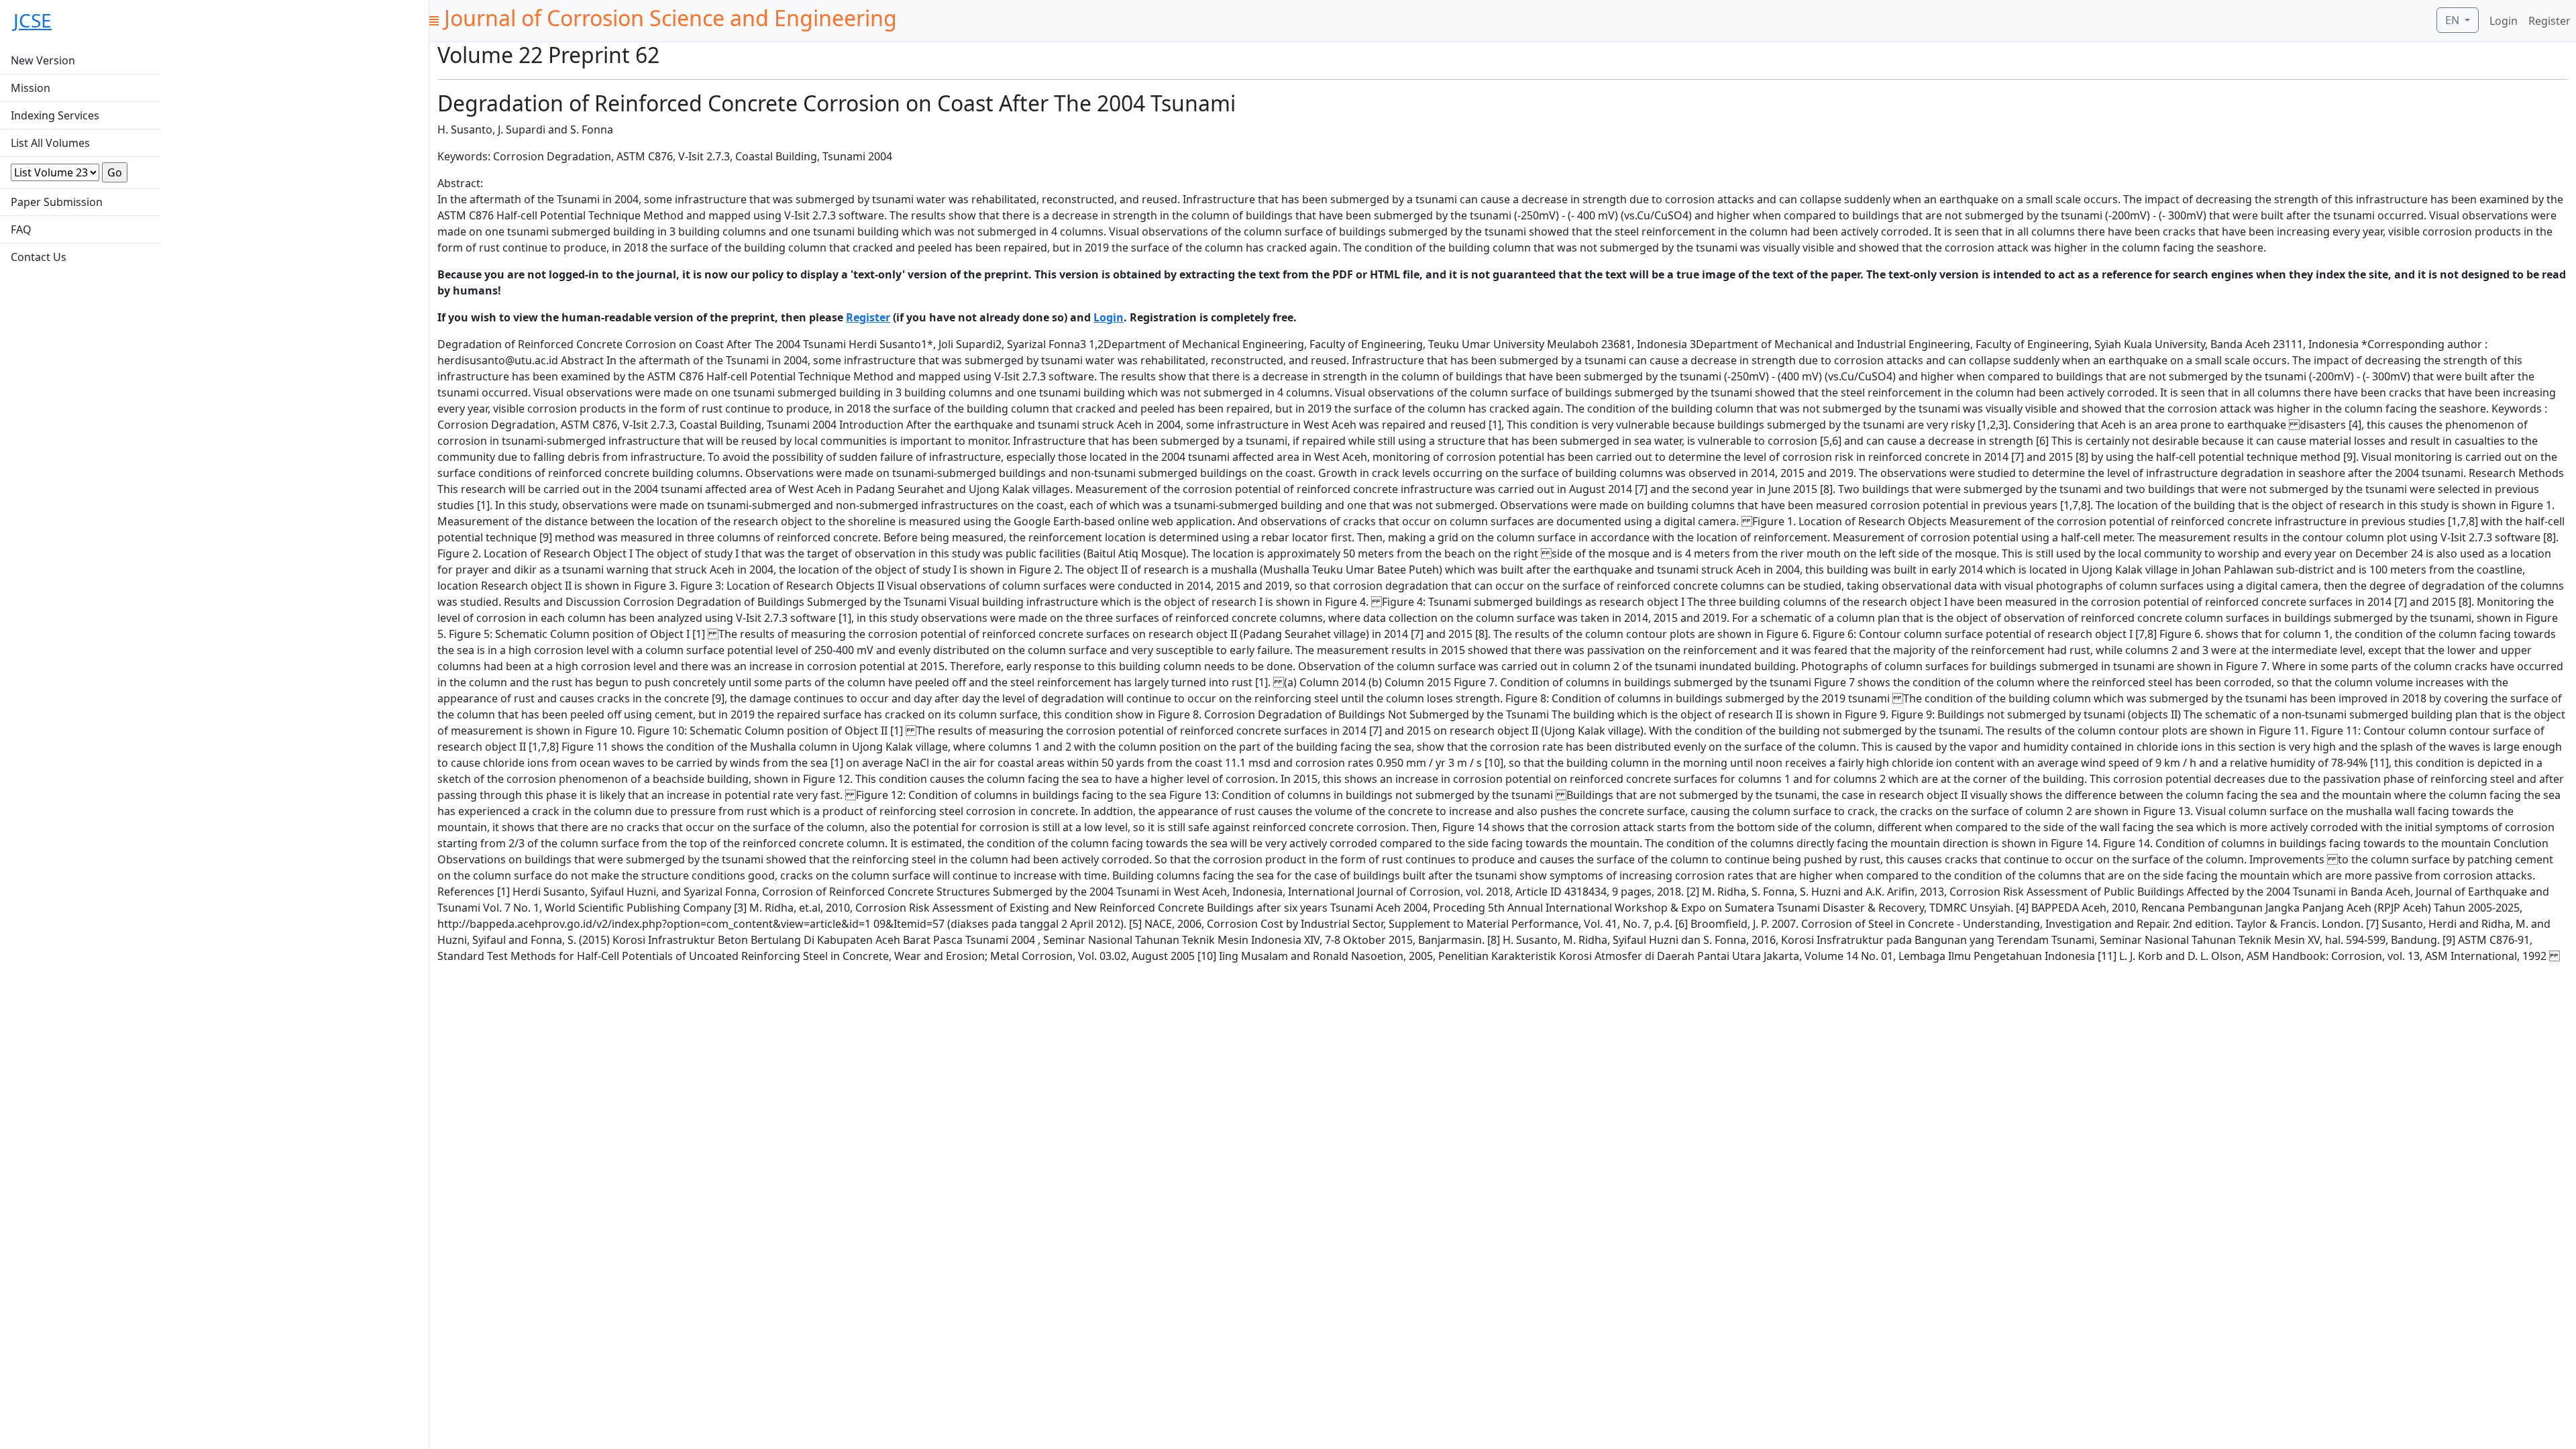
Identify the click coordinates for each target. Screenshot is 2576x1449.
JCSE (33, 20)
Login (2504, 21)
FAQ (21, 229)
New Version (43, 60)
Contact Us (39, 257)
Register (2550, 21)
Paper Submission (57, 202)
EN (2454, 20)
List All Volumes (50, 143)
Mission (31, 88)
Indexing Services (55, 115)
